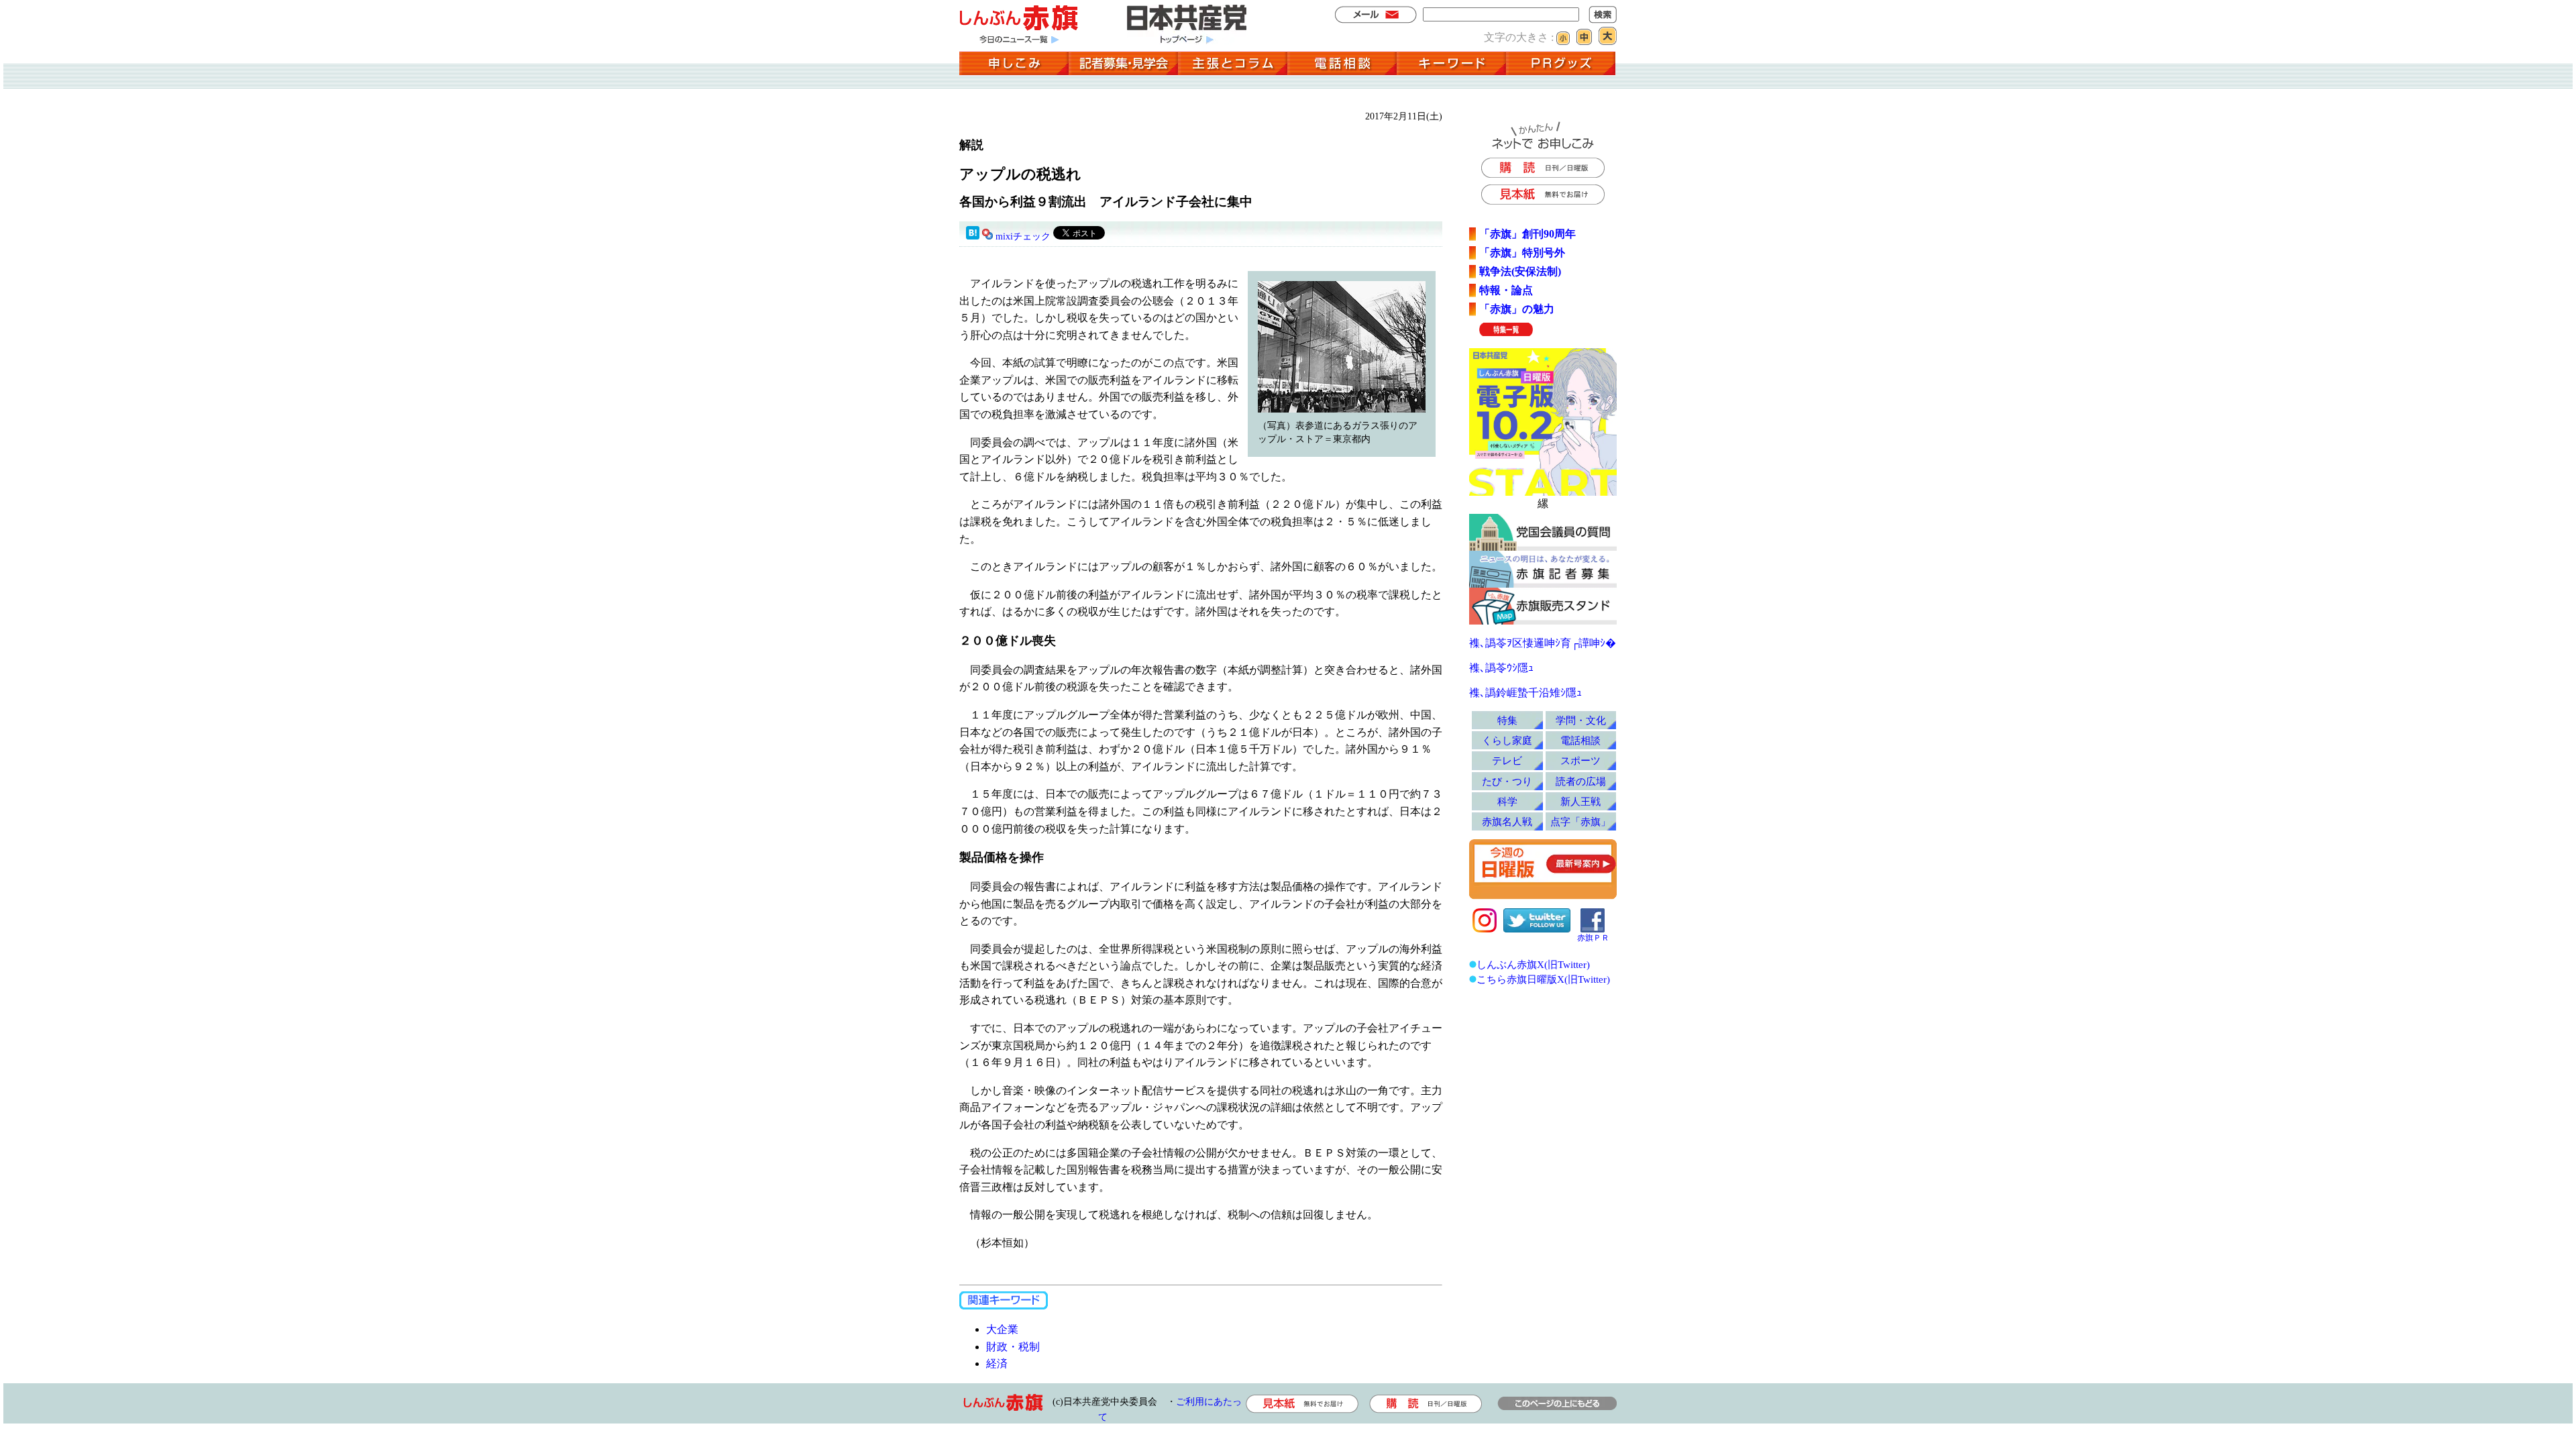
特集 (1507, 720)
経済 (997, 1363)
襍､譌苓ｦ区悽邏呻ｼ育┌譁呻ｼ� (1543, 643)
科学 (1507, 801)
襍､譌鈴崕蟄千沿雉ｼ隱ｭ (1525, 693)
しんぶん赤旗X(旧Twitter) (1533, 964)
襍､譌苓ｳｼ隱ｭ (1501, 668)
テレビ (1507, 760)
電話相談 (1580, 740)
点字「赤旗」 (1580, 821)
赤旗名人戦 (1507, 821)
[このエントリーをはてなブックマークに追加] (973, 236)
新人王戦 (1580, 801)
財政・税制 (1013, 1347)
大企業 (1002, 1329)
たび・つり (1507, 781)
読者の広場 (1581, 781)
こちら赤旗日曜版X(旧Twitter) (1543, 979)
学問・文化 (1581, 720)
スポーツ (1580, 760)
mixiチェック (1023, 236)
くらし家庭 (1507, 740)
